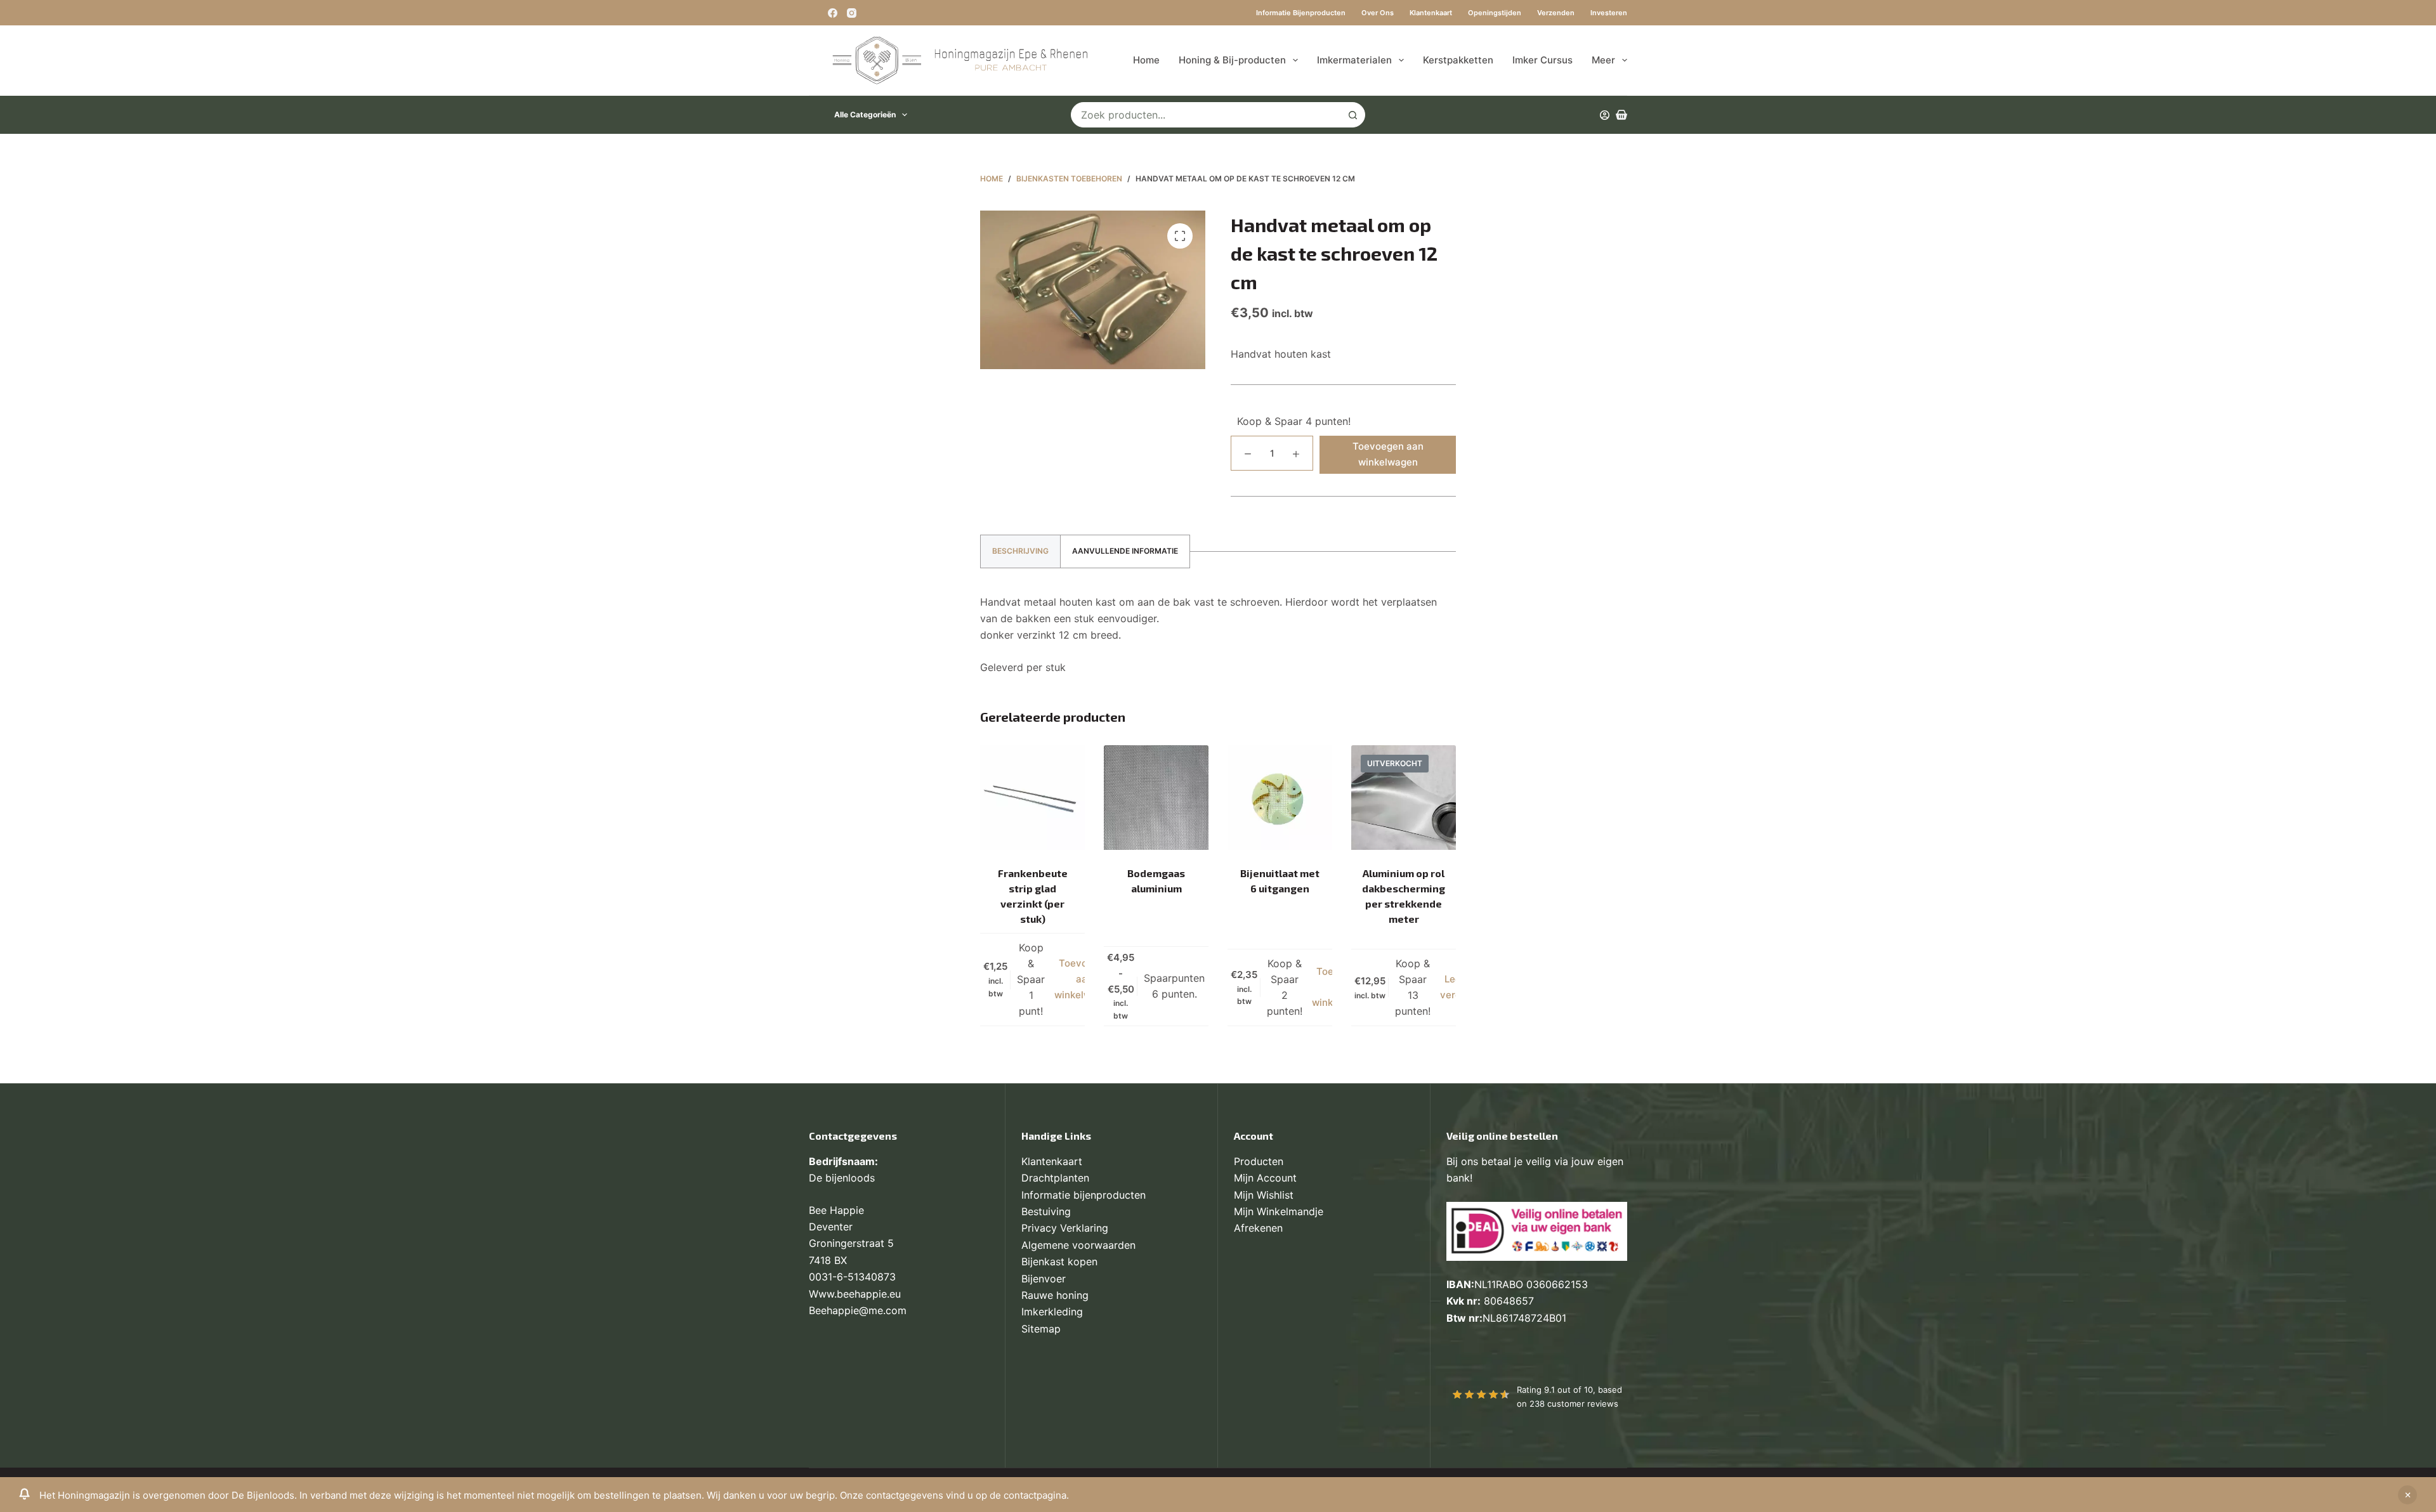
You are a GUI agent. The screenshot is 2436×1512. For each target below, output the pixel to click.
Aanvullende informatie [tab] (1125, 551)
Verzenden (1556, 13)
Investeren (1609, 13)
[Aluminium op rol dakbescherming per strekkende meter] (1404, 798)
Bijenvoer (1044, 1279)
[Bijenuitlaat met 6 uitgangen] (1280, 798)
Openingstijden (1495, 13)
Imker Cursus (1542, 60)
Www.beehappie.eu (855, 1294)
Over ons (1378, 13)
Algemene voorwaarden (1078, 1245)
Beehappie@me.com (858, 1310)
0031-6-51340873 (852, 1277)
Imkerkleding (1052, 1312)
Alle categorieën (865, 114)
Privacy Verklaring (1065, 1228)
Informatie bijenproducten (1301, 13)
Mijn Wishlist (1264, 1195)
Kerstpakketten (1458, 60)
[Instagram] (852, 13)
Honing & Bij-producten (1232, 60)
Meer (1603, 60)
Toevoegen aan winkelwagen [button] (1084, 979)
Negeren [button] (2407, 1495)
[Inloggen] (1605, 115)
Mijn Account (1265, 1178)
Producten (1259, 1161)
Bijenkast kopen (1059, 1261)
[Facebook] (833, 13)
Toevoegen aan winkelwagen (1388, 454)
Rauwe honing (1055, 1295)
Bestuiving (1046, 1211)
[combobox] (1206, 115)
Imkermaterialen (1354, 60)
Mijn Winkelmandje (1279, 1211)
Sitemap (1041, 1329)
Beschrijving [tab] (1020, 551)
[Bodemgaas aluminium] (1156, 798)
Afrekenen (1258, 1228)
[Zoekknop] (1352, 115)
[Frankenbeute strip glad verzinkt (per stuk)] (1032, 798)
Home (1146, 60)
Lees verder (1455, 987)
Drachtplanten (1055, 1178)
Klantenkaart (1431, 13)
